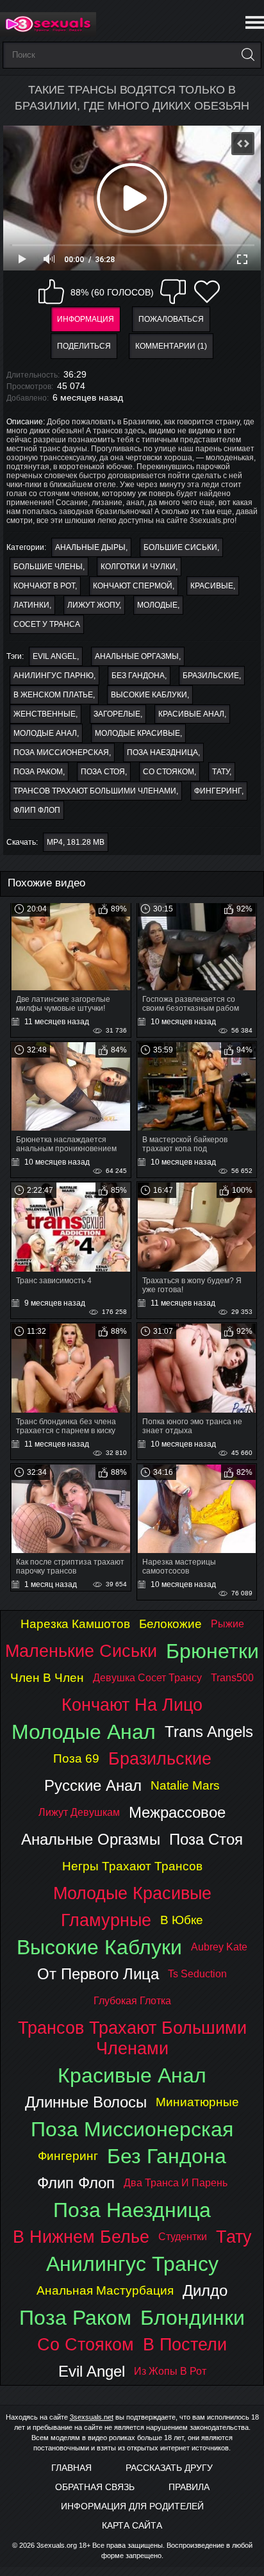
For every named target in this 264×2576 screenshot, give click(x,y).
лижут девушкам (79, 1812)
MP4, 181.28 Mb (76, 842)
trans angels (209, 1732)
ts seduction (197, 1974)
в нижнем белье (81, 2237)
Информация (86, 319)
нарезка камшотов (75, 1624)
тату (221, 772)
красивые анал (191, 714)
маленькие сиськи (81, 1651)
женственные (45, 714)
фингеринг (218, 791)
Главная (71, 2468)
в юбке (182, 1920)
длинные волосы (86, 2102)
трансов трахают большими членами (95, 791)
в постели (185, 2344)
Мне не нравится (173, 292)
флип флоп (37, 810)
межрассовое (177, 1812)
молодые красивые (137, 733)
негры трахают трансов (132, 1866)
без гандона (138, 676)
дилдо (205, 2290)
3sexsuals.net (92, 2417)
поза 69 (76, 1758)
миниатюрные (197, 2102)
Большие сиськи (180, 547)
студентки (183, 2237)
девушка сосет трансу (147, 1678)
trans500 (232, 1678)
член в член (47, 1678)
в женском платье (53, 695)
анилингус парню (54, 676)
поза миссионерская (61, 752)
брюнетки (212, 1651)
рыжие (227, 1624)
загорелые (117, 714)
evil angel (55, 656)
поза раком (38, 772)
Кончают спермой (133, 586)
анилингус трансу (132, 2264)
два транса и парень (176, 2183)
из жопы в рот (170, 2371)
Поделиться (84, 346)
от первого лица (98, 1974)
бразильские (211, 676)
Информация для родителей (132, 2506)
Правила (189, 2487)
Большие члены (48, 567)
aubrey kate (219, 1947)
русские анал (93, 1785)
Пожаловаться (171, 319)
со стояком (169, 772)
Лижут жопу (93, 605)
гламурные (106, 1920)
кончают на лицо (132, 1705)
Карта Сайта (132, 2525)
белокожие (170, 1624)
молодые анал (45, 733)
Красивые (212, 586)
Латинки (31, 605)
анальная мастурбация (105, 2290)
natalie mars (185, 1785)
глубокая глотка (132, 2001)
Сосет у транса (47, 624)
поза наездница (162, 752)
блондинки (193, 2318)
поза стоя (103, 772)
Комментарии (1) (171, 346)
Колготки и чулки (138, 567)
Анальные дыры (90, 547)
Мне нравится (51, 292)
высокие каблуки (149, 695)
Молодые (157, 605)
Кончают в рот (44, 586)
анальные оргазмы (137, 656)
